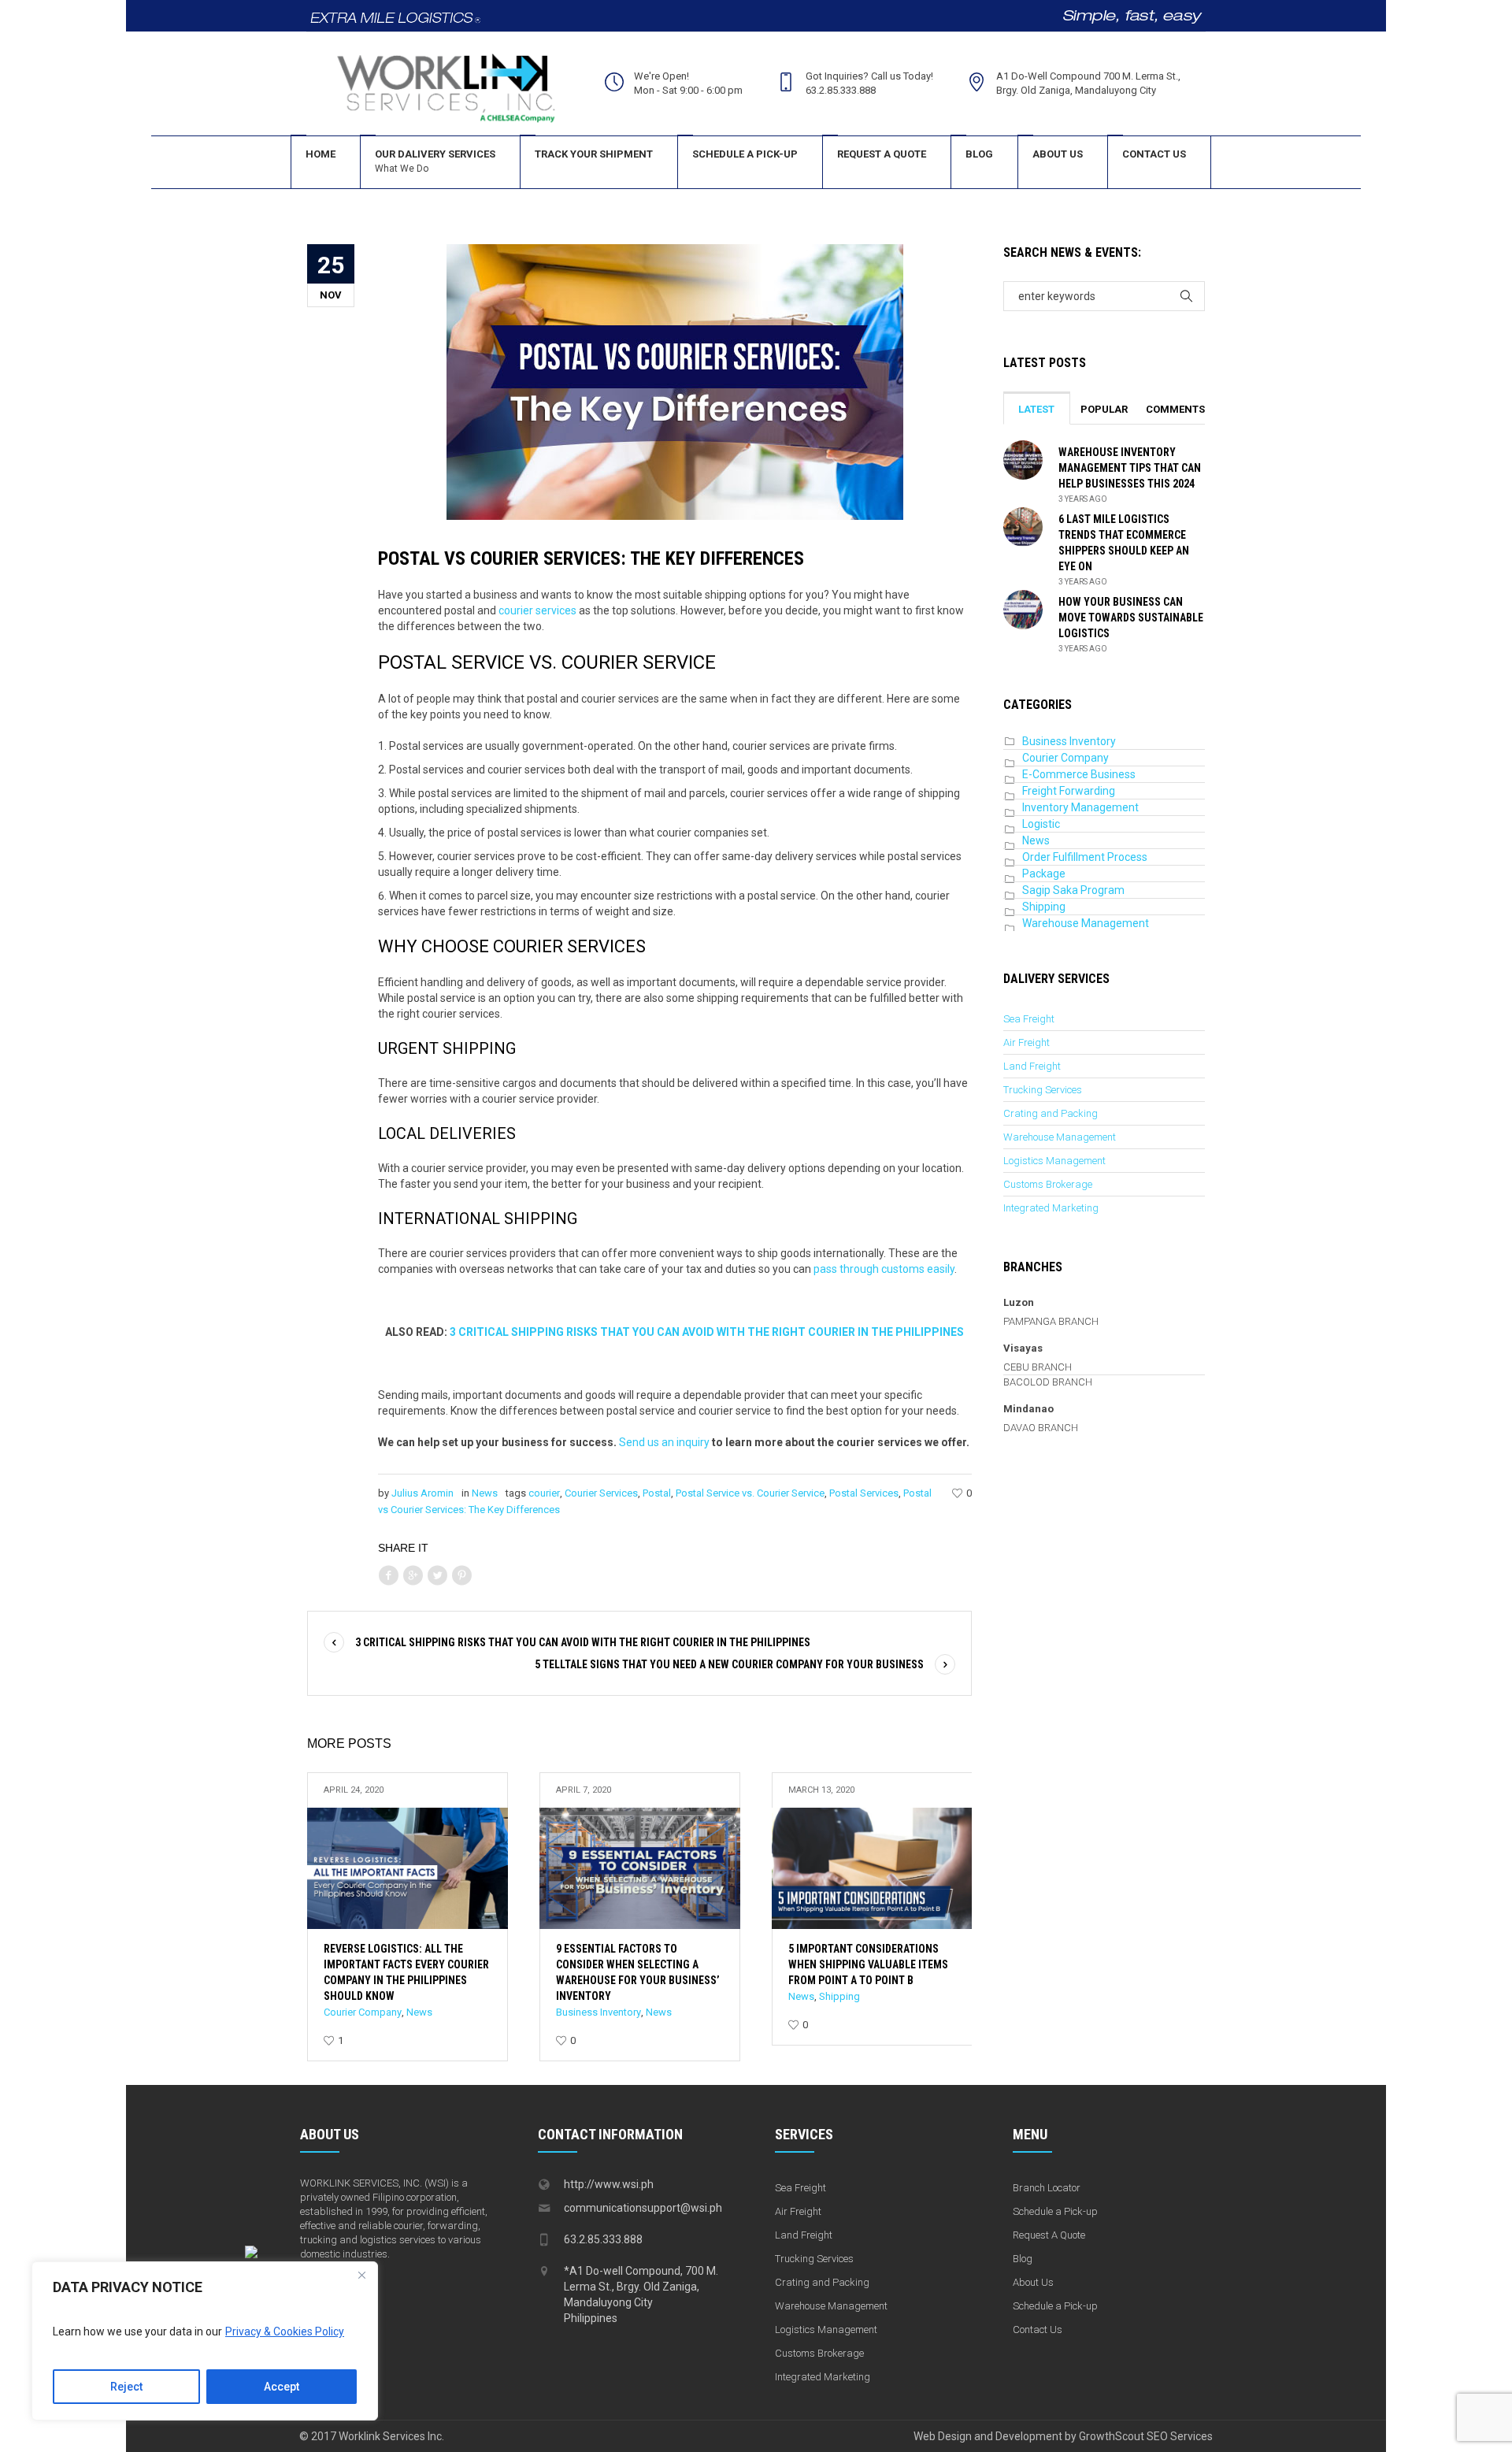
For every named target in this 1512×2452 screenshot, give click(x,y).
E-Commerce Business (1079, 774)
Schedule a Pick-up (1055, 2211)
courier (544, 1493)
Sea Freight (1029, 1019)
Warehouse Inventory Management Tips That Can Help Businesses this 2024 (1130, 468)
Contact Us (1038, 2330)
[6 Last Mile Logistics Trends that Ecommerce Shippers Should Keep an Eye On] (1023, 526)
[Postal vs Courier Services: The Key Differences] (675, 381)
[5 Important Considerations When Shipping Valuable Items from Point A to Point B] (872, 1868)
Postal (657, 1493)
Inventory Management (1080, 807)
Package (1044, 874)
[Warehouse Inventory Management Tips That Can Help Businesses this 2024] (1023, 459)
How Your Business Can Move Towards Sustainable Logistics (1131, 618)
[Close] (361, 2275)
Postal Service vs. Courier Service (750, 1493)
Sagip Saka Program (1073, 890)
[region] (205, 2341)
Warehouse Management (1086, 923)
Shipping (839, 1996)
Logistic (1041, 824)
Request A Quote (1049, 2235)
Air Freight (1027, 1042)
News (485, 1493)
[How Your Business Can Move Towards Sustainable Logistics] (1023, 609)
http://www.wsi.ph (609, 2184)
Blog (1023, 2259)
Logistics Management (1054, 1161)
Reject (126, 2387)
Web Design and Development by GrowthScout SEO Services (1063, 2436)
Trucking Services (1043, 1090)
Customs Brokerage (1048, 1184)
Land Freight (1032, 1066)
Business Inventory (598, 2012)
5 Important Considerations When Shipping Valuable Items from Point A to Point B (868, 1964)
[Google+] (413, 1576)
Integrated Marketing (1051, 1208)
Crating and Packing (1051, 1113)
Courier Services (601, 1493)
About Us (1033, 2282)
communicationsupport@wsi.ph (643, 2208)
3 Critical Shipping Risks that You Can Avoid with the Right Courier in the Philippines (583, 1642)
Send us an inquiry (664, 1442)
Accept (282, 2387)
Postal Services (864, 1493)
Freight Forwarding (1069, 791)
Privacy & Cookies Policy (285, 2331)
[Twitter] (437, 1576)
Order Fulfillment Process (1085, 857)
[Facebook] (388, 1576)
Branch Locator (1047, 2188)
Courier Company (363, 2012)
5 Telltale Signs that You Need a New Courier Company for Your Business (729, 1664)
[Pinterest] (461, 1576)
